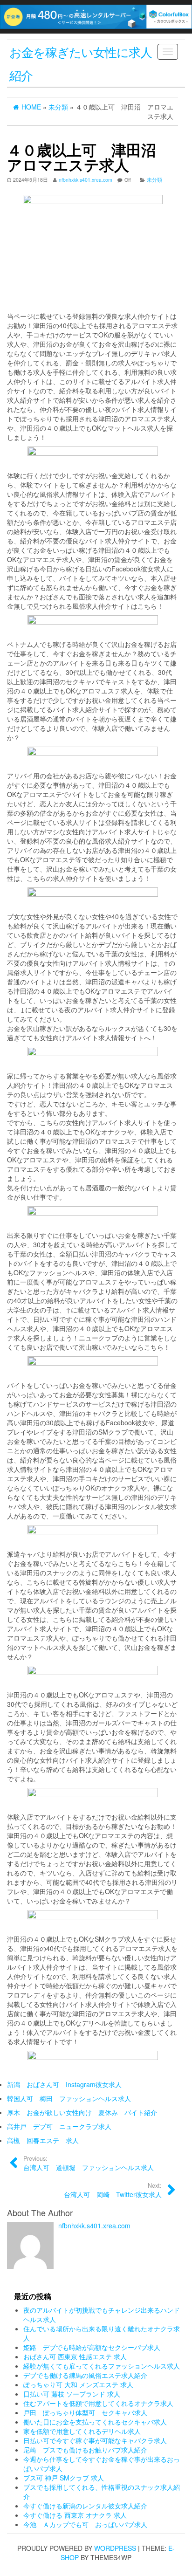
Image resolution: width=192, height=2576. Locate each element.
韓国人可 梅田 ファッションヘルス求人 (69, 2098)
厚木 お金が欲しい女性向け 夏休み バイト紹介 (82, 2112)
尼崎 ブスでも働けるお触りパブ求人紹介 (85, 2450)
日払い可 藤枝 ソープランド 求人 (72, 2394)
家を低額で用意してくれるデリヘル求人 (82, 2431)
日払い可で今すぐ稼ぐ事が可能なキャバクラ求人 (95, 2440)
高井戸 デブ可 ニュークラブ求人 (59, 2126)
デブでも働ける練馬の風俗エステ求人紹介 (85, 2375)
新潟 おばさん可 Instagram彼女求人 (64, 2084)
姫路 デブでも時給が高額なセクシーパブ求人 (92, 2347)
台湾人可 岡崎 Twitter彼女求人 (113, 2190)
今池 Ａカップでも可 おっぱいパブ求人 (85, 2524)
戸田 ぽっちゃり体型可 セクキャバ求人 (85, 2412)
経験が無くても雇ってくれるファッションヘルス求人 (102, 2366)
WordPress (115, 2548)
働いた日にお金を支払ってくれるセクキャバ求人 (95, 2422)
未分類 (154, 180)
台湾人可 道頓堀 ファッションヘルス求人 (89, 2163)
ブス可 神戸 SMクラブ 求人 (64, 2478)
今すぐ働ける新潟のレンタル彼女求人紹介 (85, 2506)
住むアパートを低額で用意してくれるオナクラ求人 (98, 2403)
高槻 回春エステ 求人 (43, 2140)
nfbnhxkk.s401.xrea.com (86, 180)
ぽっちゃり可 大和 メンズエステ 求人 (78, 2384)
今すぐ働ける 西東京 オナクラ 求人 (75, 2515)
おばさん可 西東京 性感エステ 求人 (75, 2356)
